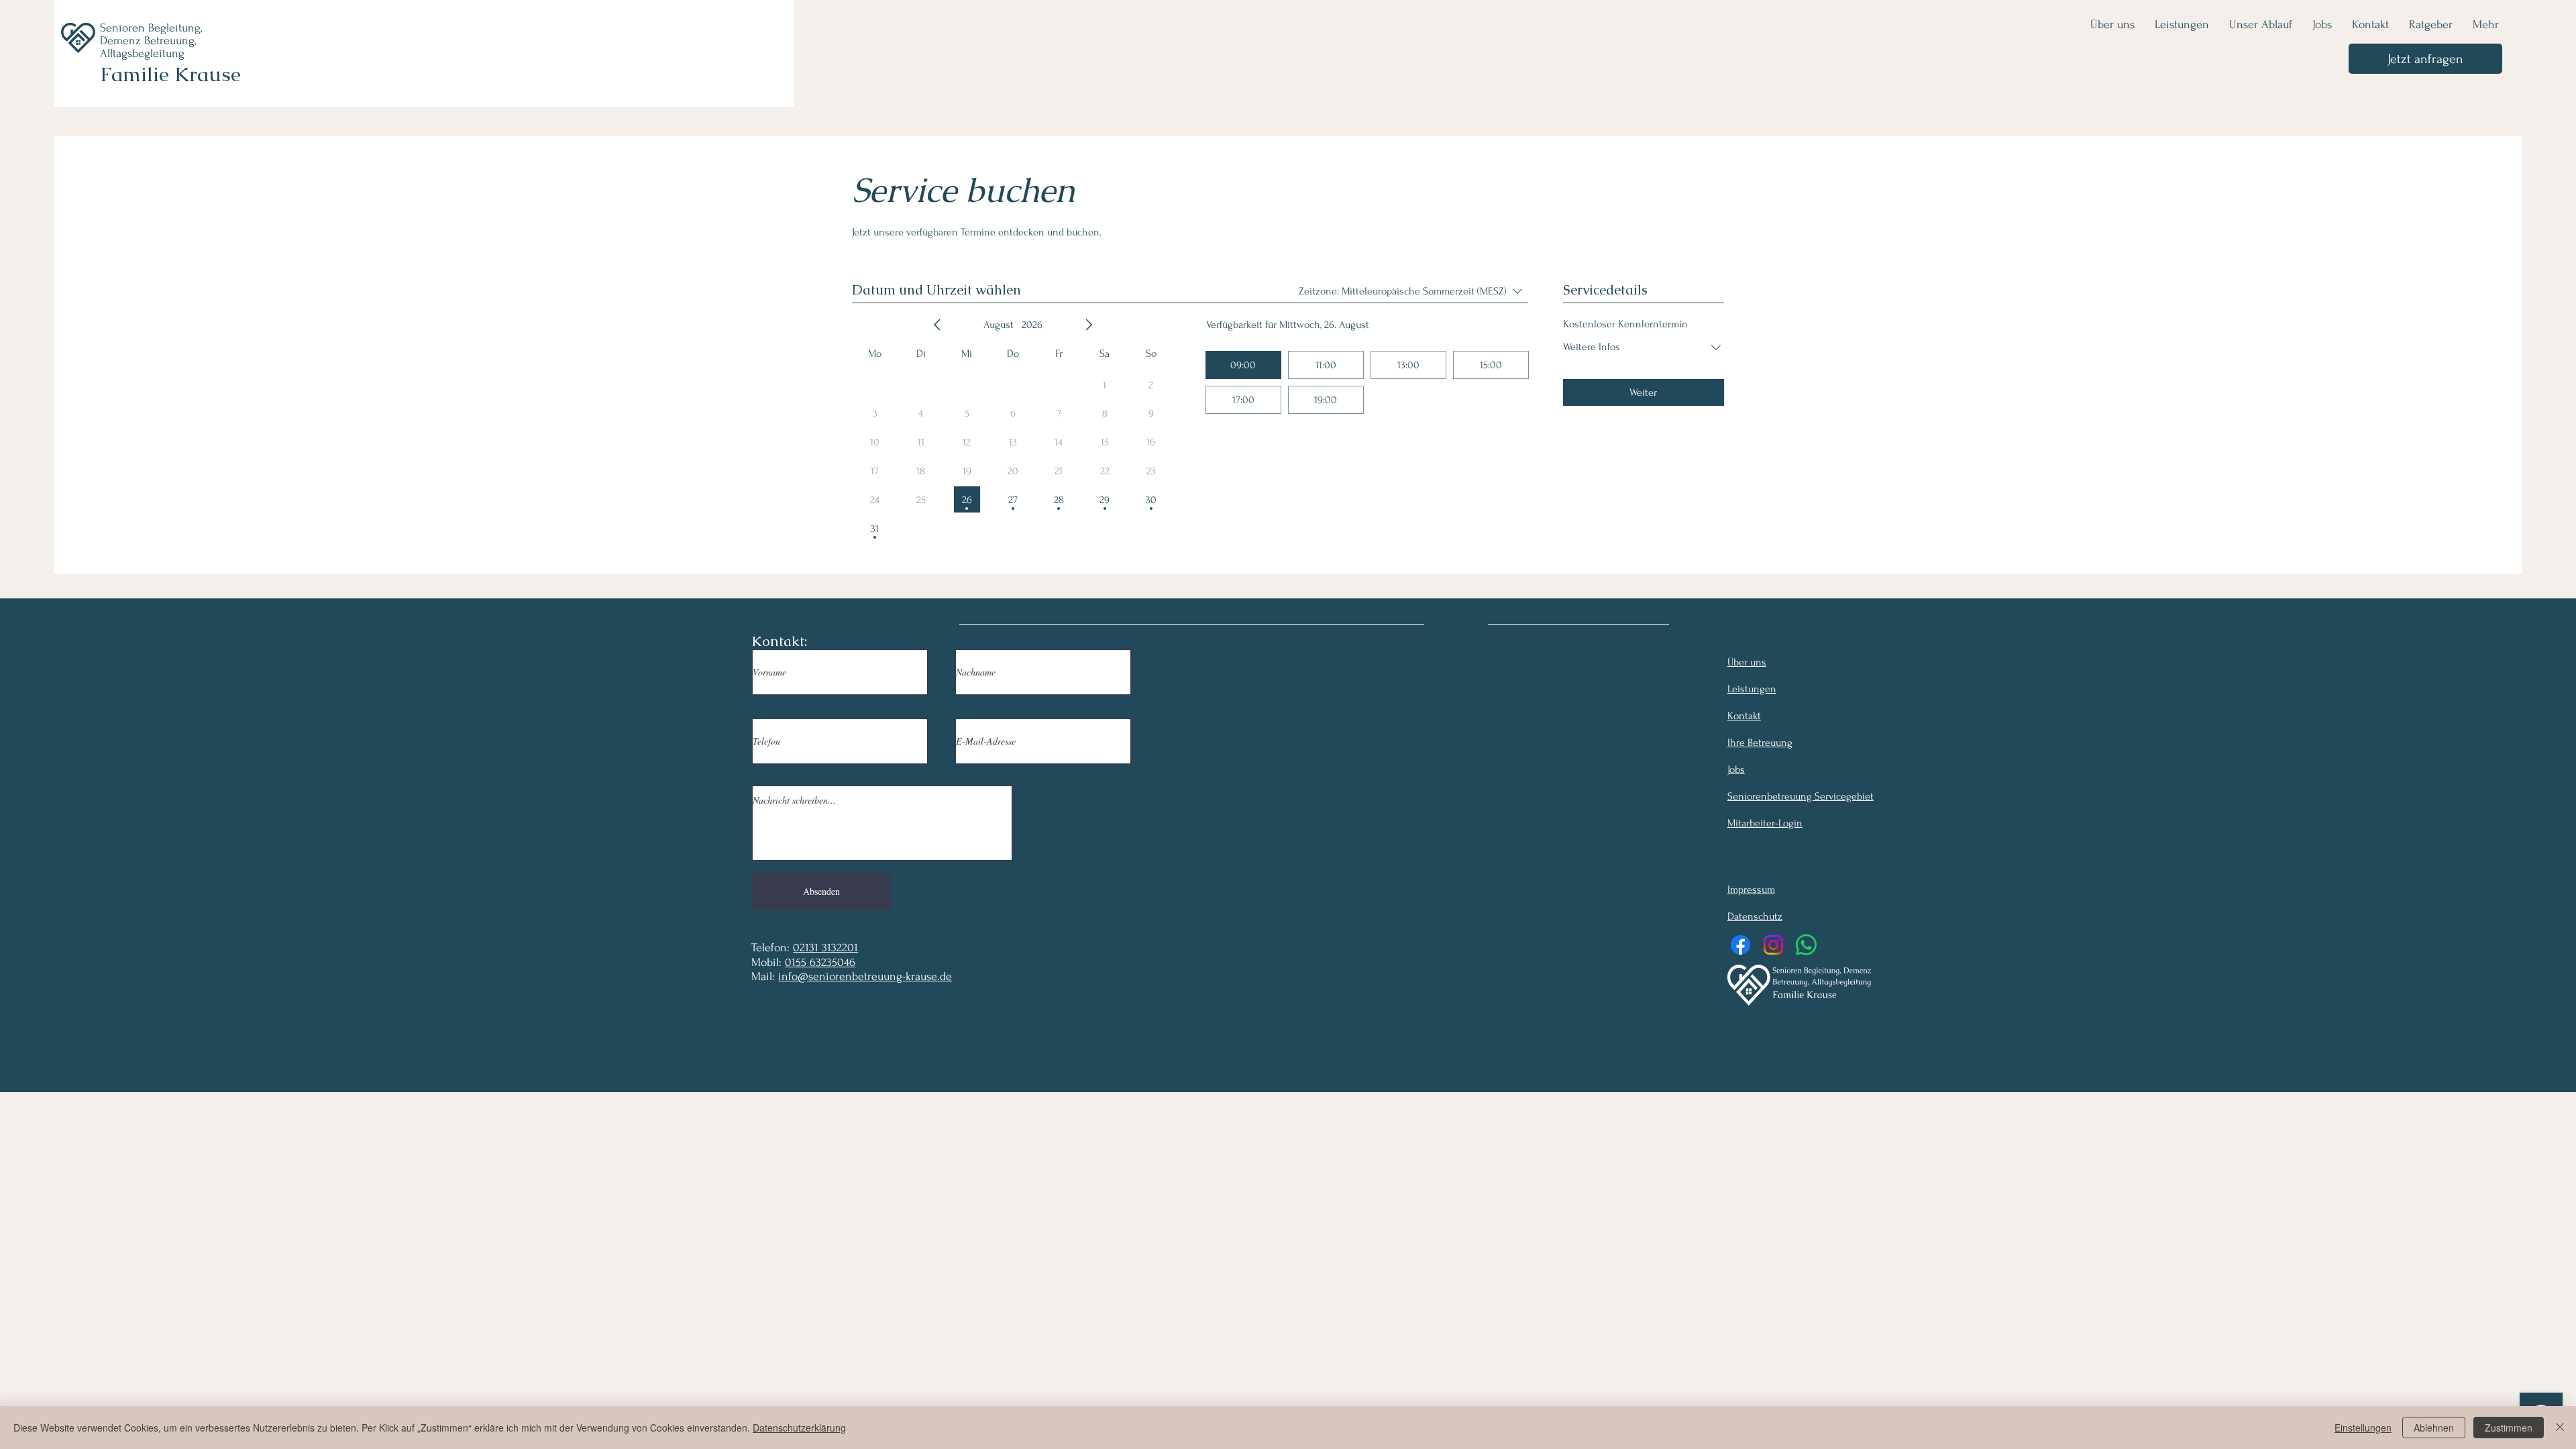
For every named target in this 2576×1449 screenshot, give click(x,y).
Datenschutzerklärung (799, 1428)
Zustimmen (2509, 1428)
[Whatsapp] (1806, 945)
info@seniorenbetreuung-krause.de (865, 976)
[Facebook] (1740, 945)
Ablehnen (2434, 1428)
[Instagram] (1773, 945)
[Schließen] (2560, 1428)
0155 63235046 (820, 962)
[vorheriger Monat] (937, 325)
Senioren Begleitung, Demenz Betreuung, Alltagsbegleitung (151, 41)
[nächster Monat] (1089, 325)
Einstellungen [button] (2363, 1428)
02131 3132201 (825, 948)
